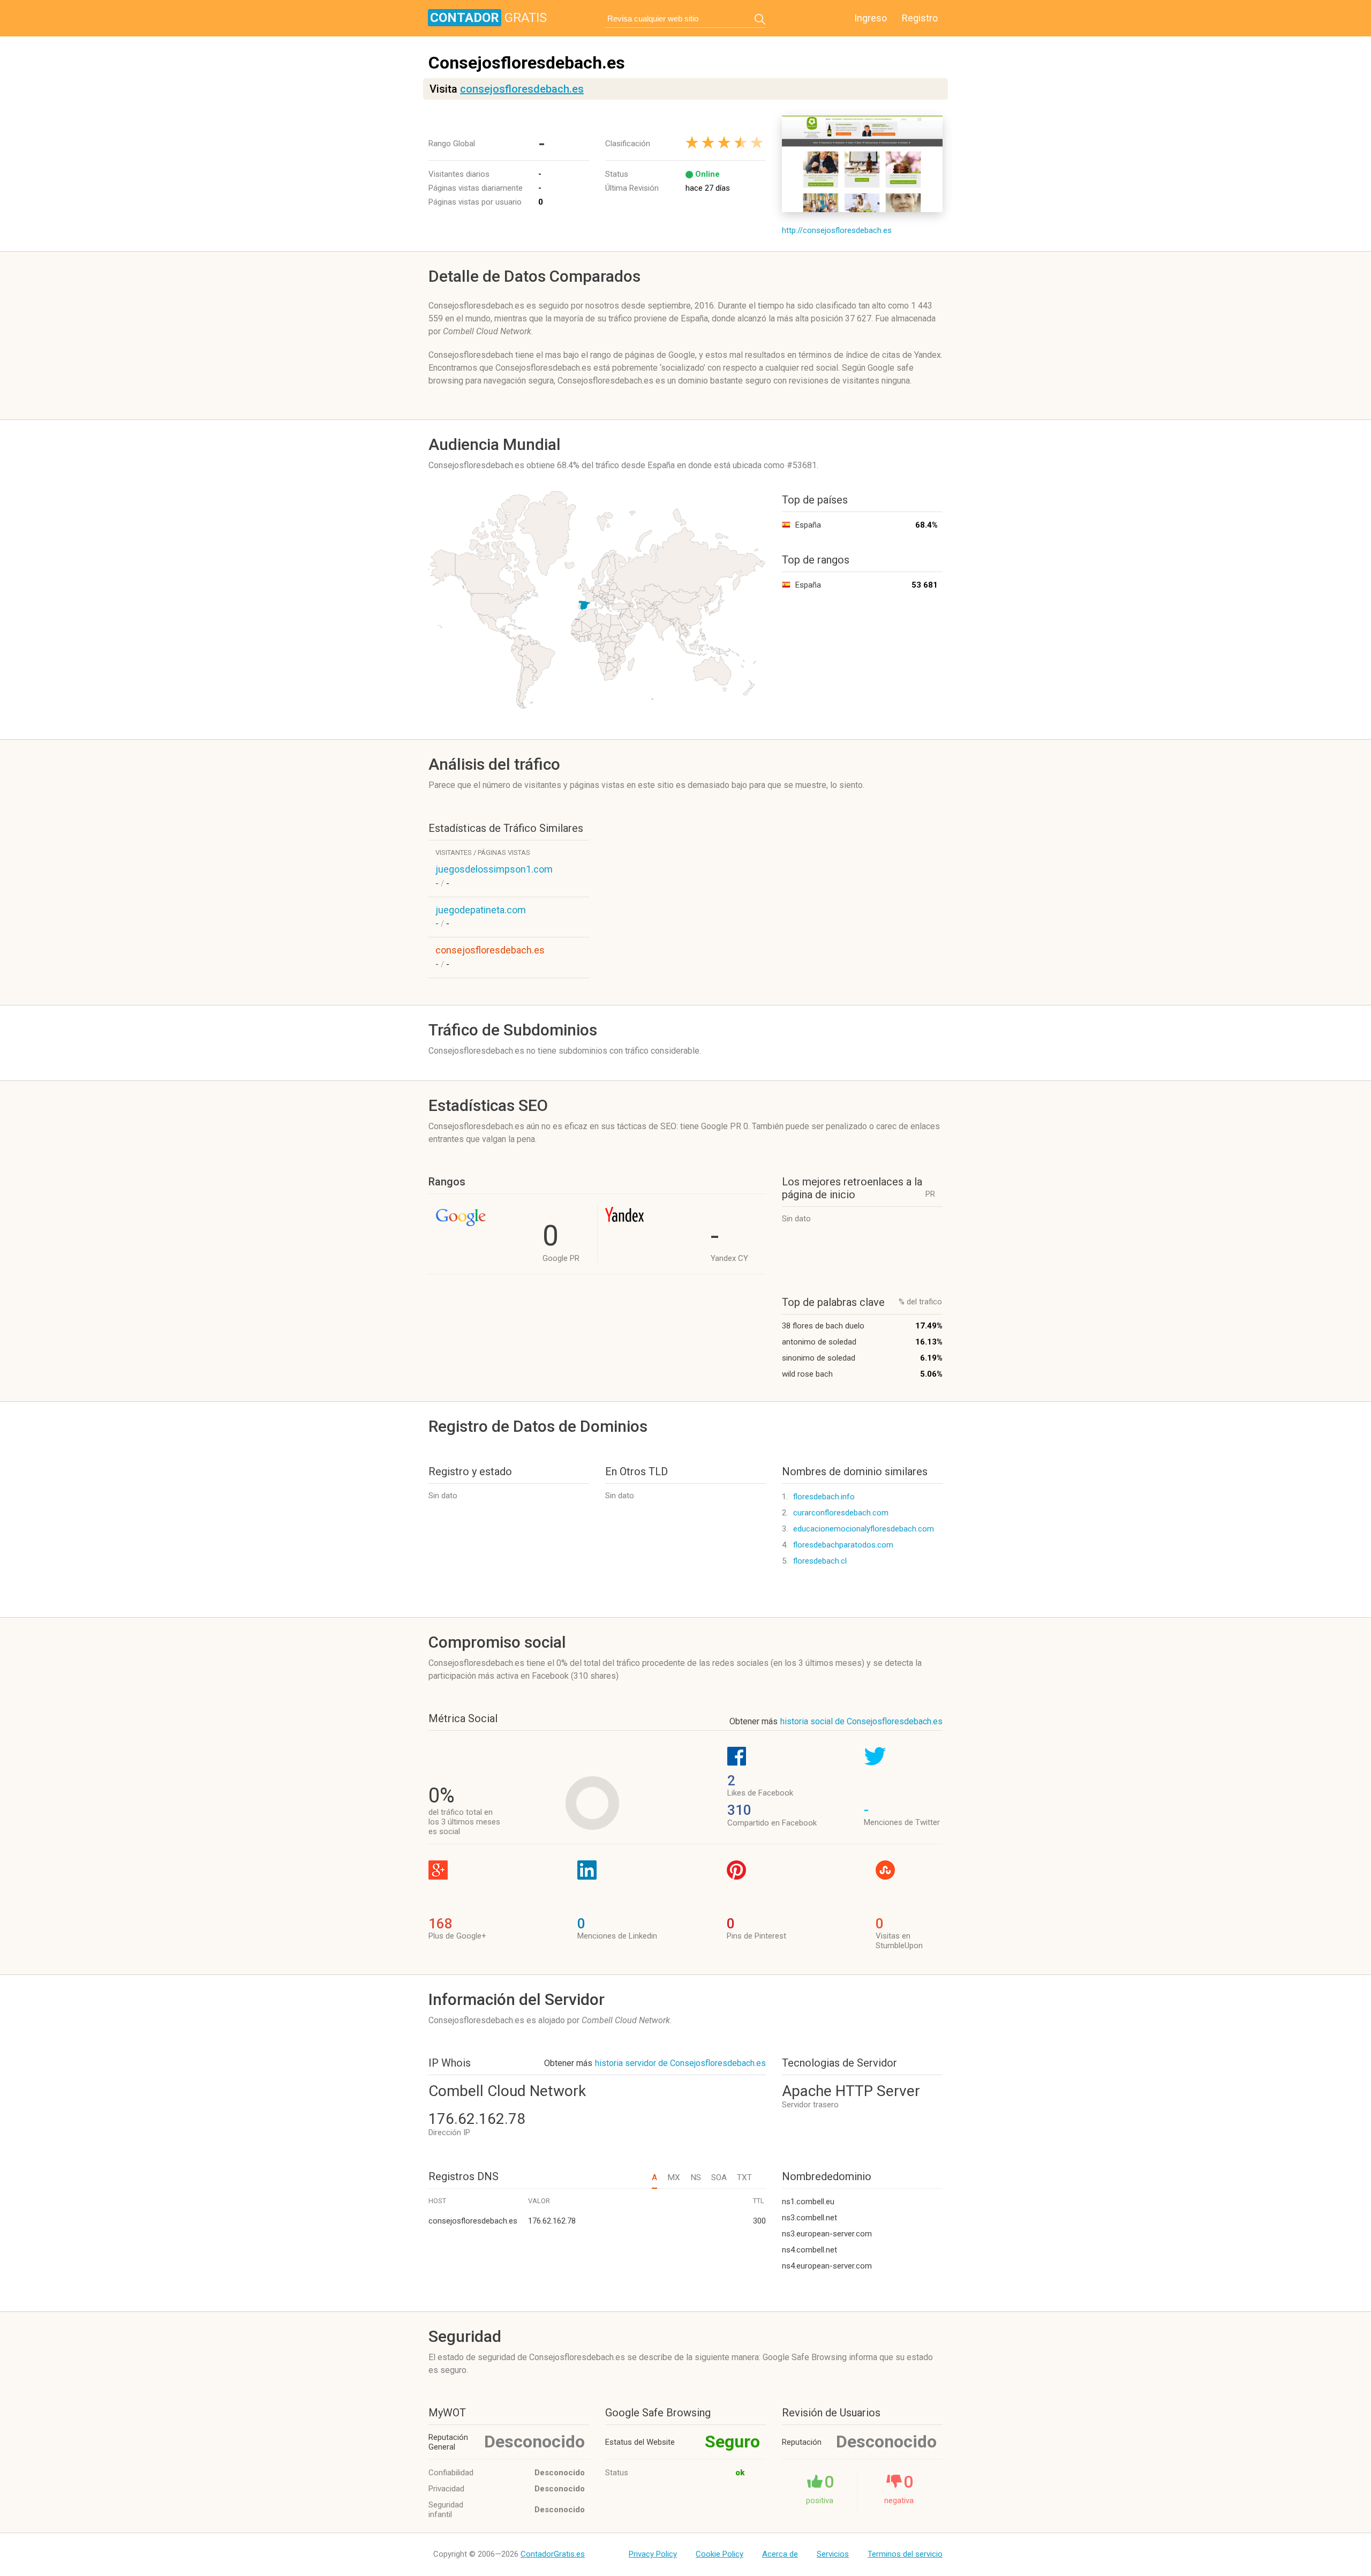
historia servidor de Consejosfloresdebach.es (680, 2063)
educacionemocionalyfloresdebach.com (864, 1529)
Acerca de (780, 2554)
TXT (744, 2177)
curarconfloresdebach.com (841, 1513)
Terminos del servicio (905, 2554)
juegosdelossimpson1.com (494, 869)
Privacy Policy (653, 2554)
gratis (488, 18)
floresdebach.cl (820, 1561)
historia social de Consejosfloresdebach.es (861, 1721)
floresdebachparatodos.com (843, 1545)
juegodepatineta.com (481, 910)
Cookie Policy (720, 2554)
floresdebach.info (824, 1497)
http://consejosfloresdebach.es (837, 230)
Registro (920, 18)
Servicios (833, 2554)
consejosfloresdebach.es (522, 89)
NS (696, 2177)
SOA (719, 2177)
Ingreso (871, 18)
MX (674, 2177)
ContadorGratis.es (553, 2554)
